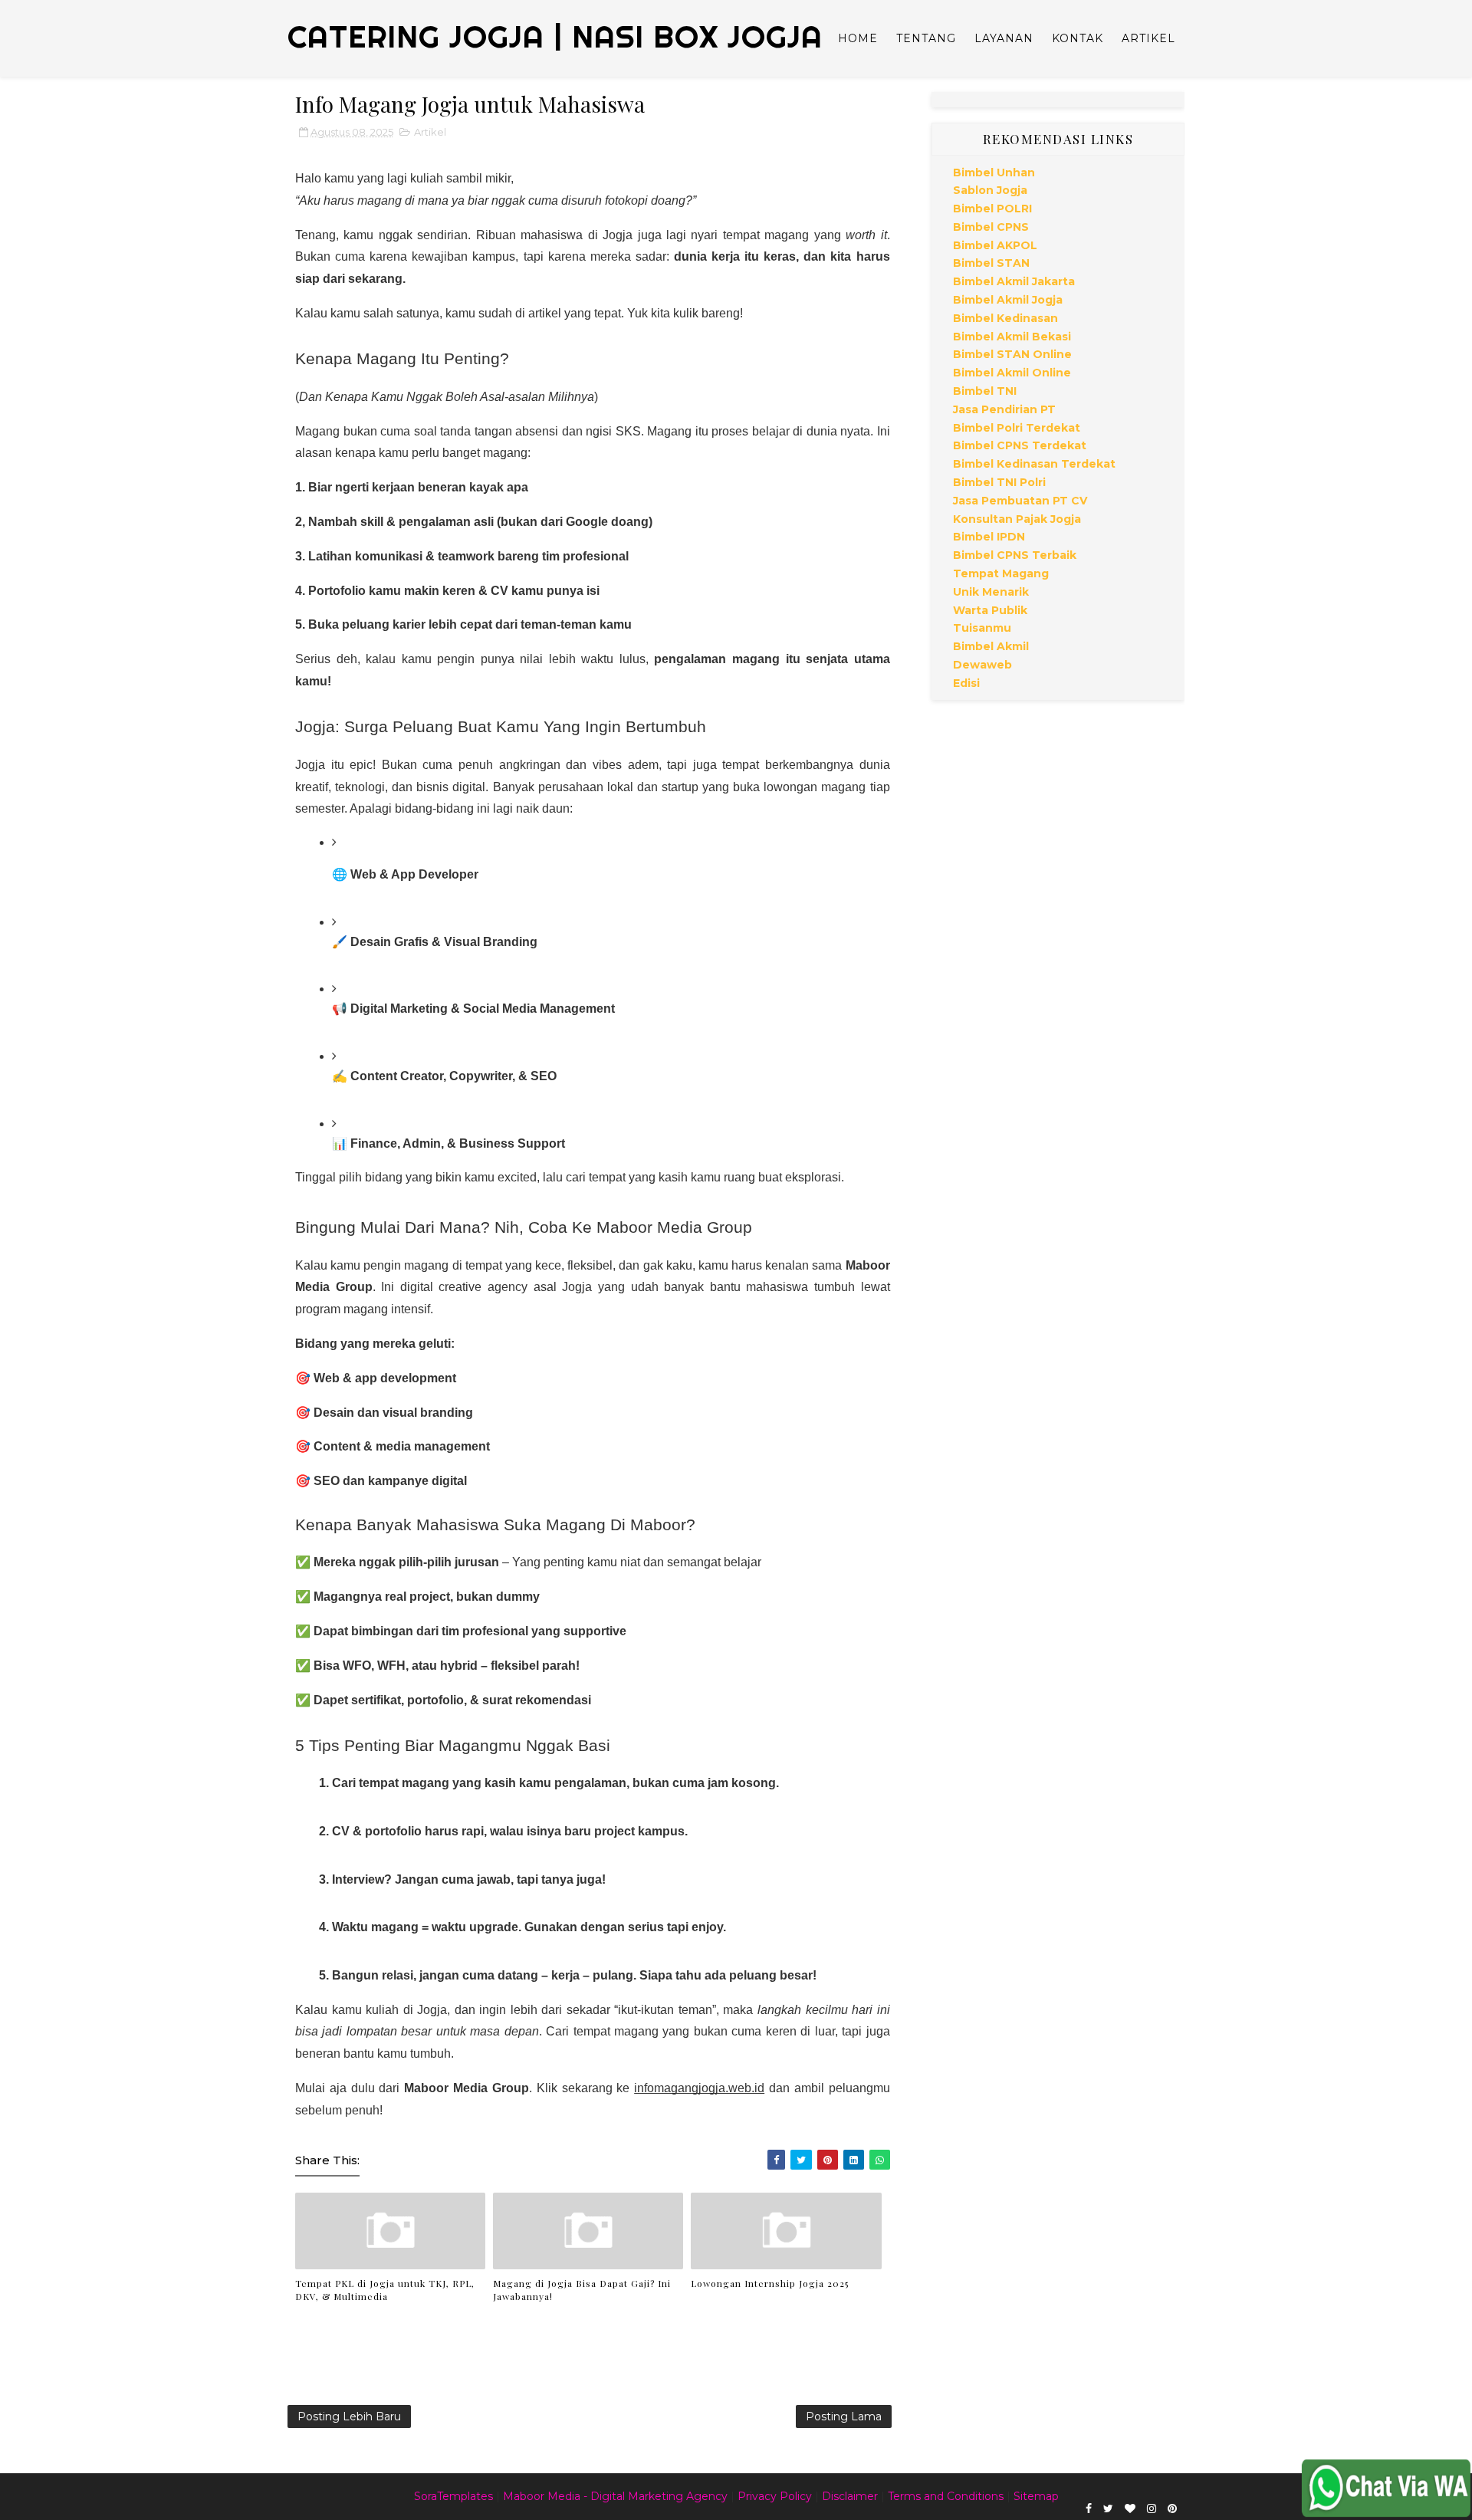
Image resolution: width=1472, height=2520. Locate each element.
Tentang (926, 38)
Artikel (1148, 38)
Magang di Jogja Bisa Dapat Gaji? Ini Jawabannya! (582, 2290)
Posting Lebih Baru (349, 2417)
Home (858, 38)
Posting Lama (844, 2417)
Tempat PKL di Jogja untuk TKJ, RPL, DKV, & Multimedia (385, 2290)
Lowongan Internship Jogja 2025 (770, 2283)
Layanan (1004, 38)
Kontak (1078, 38)
